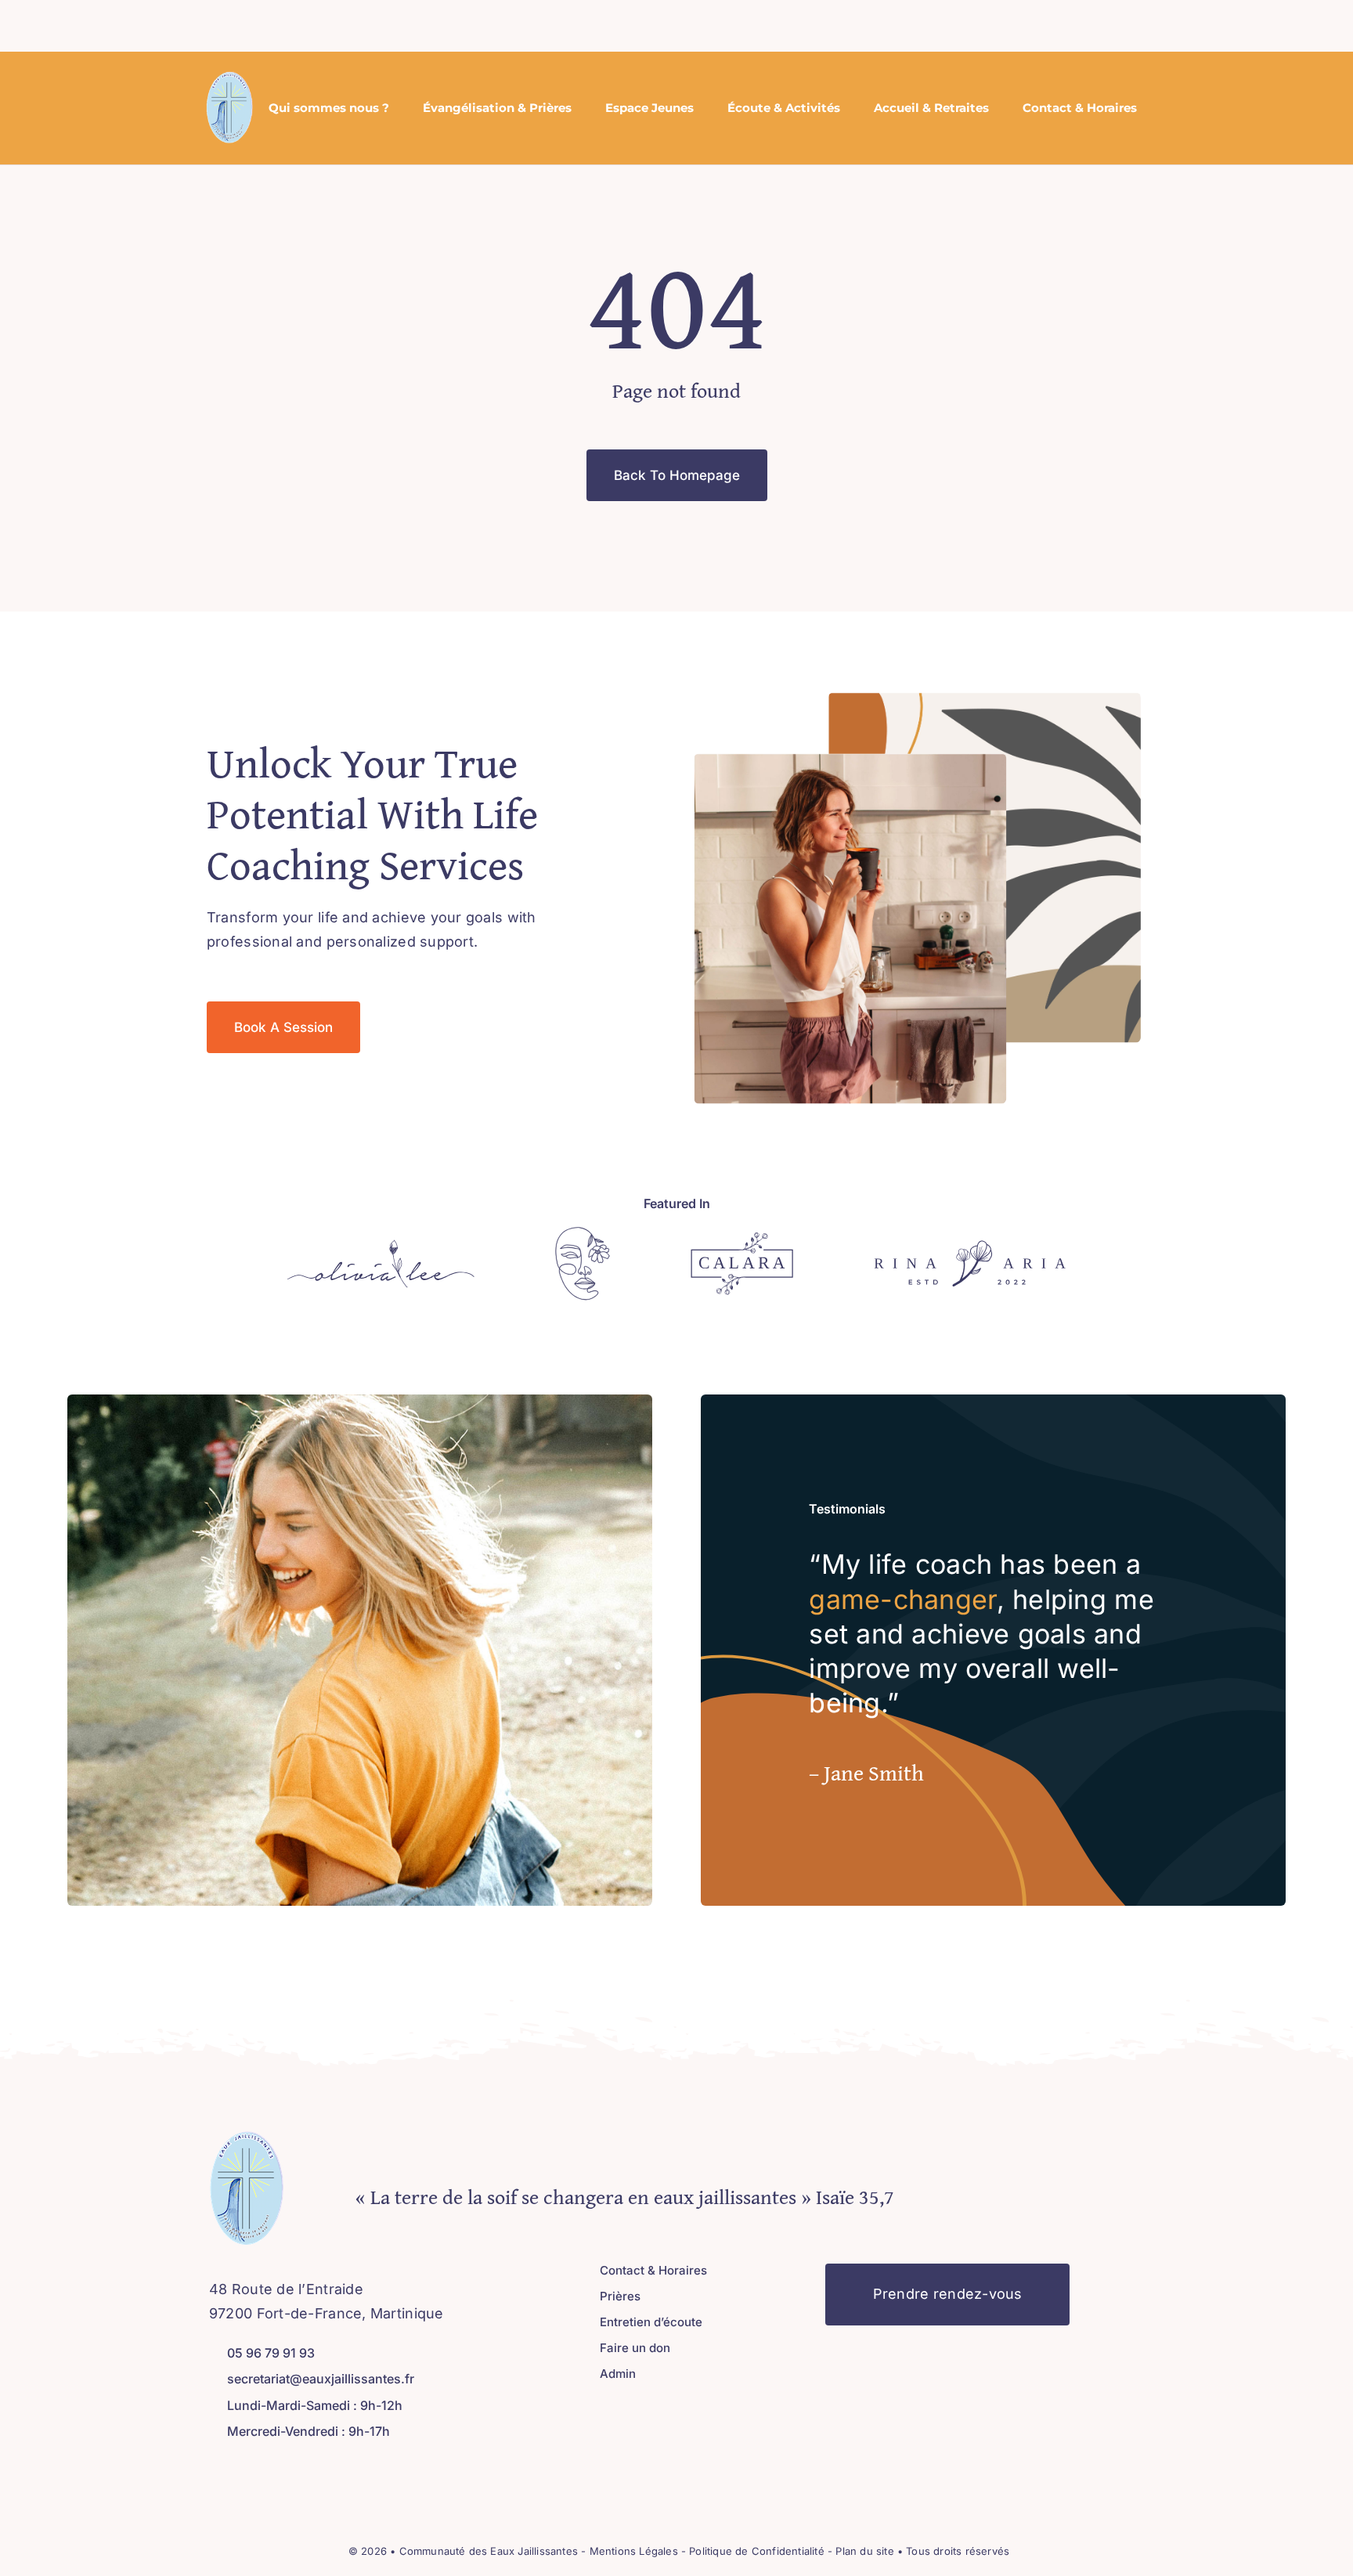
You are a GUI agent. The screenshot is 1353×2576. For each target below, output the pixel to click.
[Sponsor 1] (381, 1246)
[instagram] (675, 26)
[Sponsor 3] (742, 1239)
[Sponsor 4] (970, 1247)
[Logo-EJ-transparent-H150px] (229, 78)
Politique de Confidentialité (756, 2551)
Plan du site (866, 2551)
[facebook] (650, 26)
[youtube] (265, 2467)
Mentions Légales (635, 2551)
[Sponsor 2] (583, 1234)
